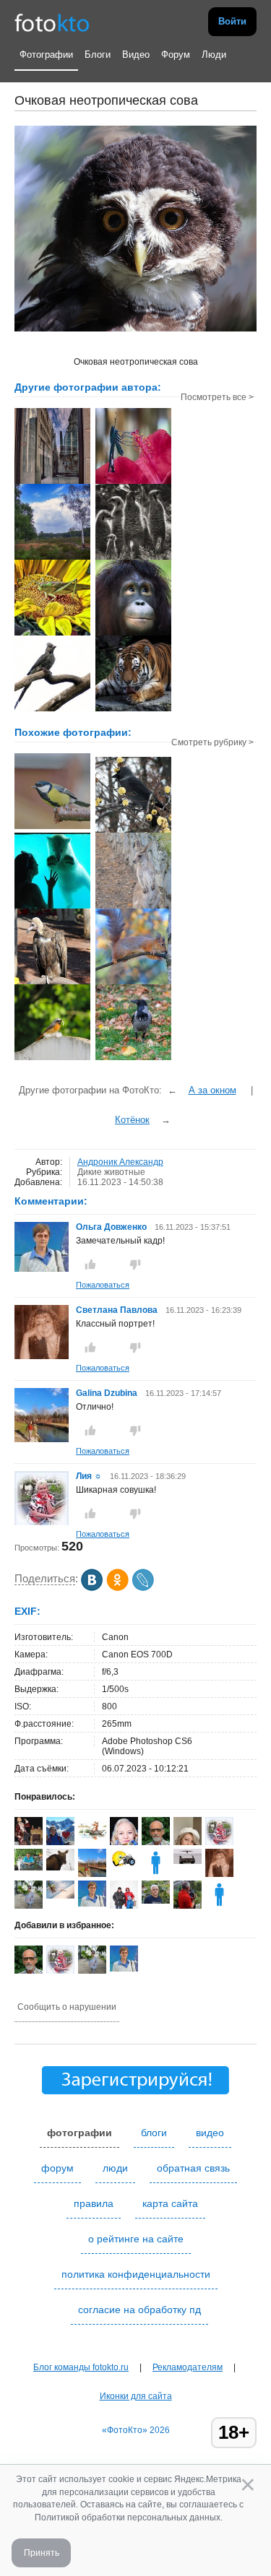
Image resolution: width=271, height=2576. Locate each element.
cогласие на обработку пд (139, 2310)
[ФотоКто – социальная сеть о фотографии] (52, 22)
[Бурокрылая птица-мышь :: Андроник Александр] (52, 710)
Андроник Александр (120, 1162)
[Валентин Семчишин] (156, 1901)
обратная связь (193, 2168)
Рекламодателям (188, 2367)
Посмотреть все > (217, 397)
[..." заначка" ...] (133, 983)
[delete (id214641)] (156, 1874)
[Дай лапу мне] (52, 907)
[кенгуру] (133, 907)
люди (115, 2168)
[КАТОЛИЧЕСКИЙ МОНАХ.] (52, 983)
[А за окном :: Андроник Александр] (52, 482)
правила (94, 2203)
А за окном (212, 1090)
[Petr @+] (188, 1861)
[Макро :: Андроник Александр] (133, 482)
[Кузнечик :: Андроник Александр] (52, 634)
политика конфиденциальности (136, 2274)
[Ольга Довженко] (42, 1269)
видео (210, 2133)
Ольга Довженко (111, 1227)
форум (57, 2168)
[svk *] (60, 1896)
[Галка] (133, 831)
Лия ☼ (89, 1476)
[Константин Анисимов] (29, 1868)
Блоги (98, 55)
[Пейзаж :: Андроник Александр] (52, 558)
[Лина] (60, 1868)
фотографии (79, 2133)
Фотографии (46, 55)
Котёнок (132, 1120)
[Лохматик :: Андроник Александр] (133, 634)
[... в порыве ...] (52, 828)
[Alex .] (124, 1867)
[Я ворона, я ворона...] (133, 1059)
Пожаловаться (103, 1285)
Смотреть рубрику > (212, 742)
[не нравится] (135, 1265)
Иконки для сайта (136, 2396)
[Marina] (219, 1906)
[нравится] (90, 1265)
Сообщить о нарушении (67, 2007)
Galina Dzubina (107, 1393)
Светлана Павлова (117, 1310)
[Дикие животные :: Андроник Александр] (133, 710)
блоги (154, 2133)
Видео (136, 55)
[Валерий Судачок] (92, 1839)
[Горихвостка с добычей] (52, 1059)
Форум (176, 55)
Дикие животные (111, 1172)
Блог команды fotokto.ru (81, 2367)
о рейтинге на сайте (136, 2239)
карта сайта (170, 2203)
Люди (214, 55)
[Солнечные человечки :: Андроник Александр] (133, 558)
